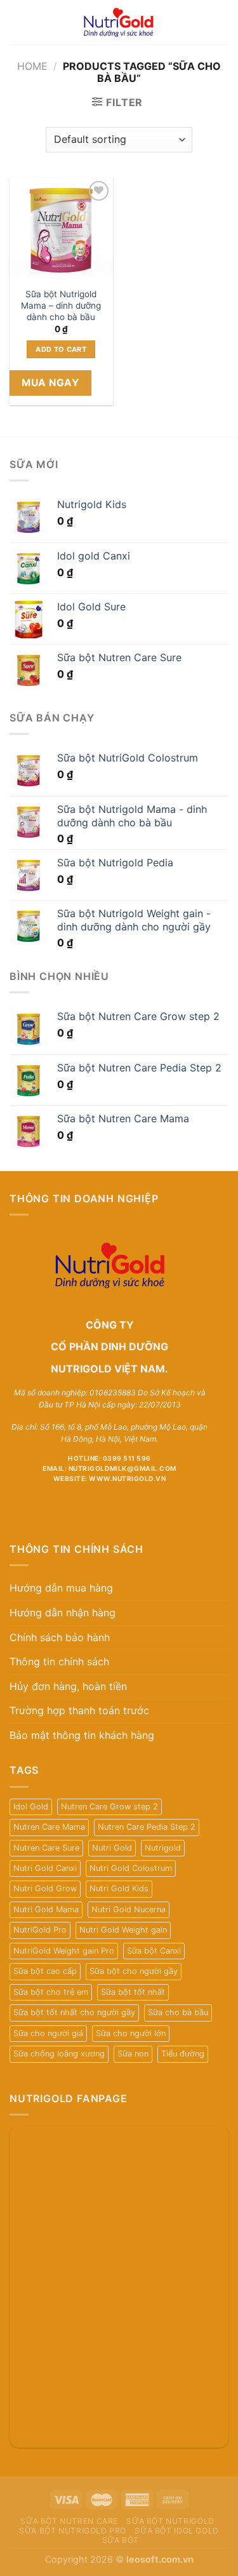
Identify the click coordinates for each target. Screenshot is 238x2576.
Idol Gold (31, 1807)
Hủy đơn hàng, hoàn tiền (68, 1686)
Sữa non (133, 2054)
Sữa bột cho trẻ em (51, 1992)
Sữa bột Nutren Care (69, 2521)
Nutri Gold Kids (119, 1888)
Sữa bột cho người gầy (134, 1971)
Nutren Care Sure (46, 1848)
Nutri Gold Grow (45, 1888)
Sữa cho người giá (48, 2033)
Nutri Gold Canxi (45, 1868)
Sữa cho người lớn (131, 2033)
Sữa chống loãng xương (59, 2054)
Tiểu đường (183, 2054)
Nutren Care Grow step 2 (109, 1807)
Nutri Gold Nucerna (129, 1909)
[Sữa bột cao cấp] (119, 22)
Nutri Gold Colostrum (131, 1868)
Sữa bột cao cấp (45, 1971)
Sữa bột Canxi (154, 1951)
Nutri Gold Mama (46, 1909)
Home (32, 66)
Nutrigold (163, 1848)
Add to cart (61, 349)
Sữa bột (121, 2540)
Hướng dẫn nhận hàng (63, 1613)
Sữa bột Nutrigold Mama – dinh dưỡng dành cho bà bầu (61, 305)
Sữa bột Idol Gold (176, 2531)
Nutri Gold (112, 1848)
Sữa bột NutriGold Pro (73, 2531)
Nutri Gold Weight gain (123, 1930)
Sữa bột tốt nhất (133, 1992)
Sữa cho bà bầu (178, 2012)
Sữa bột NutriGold (170, 2521)
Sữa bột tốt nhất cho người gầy (74, 2012)
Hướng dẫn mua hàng (61, 1588)
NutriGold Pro (40, 1930)
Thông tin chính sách (59, 1661)
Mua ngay (50, 383)
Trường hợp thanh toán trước (79, 1710)
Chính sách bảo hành (60, 1637)
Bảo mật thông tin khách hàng (82, 1735)
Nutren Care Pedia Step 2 (147, 1827)
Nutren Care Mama (49, 1827)
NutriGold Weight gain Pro (64, 1951)
